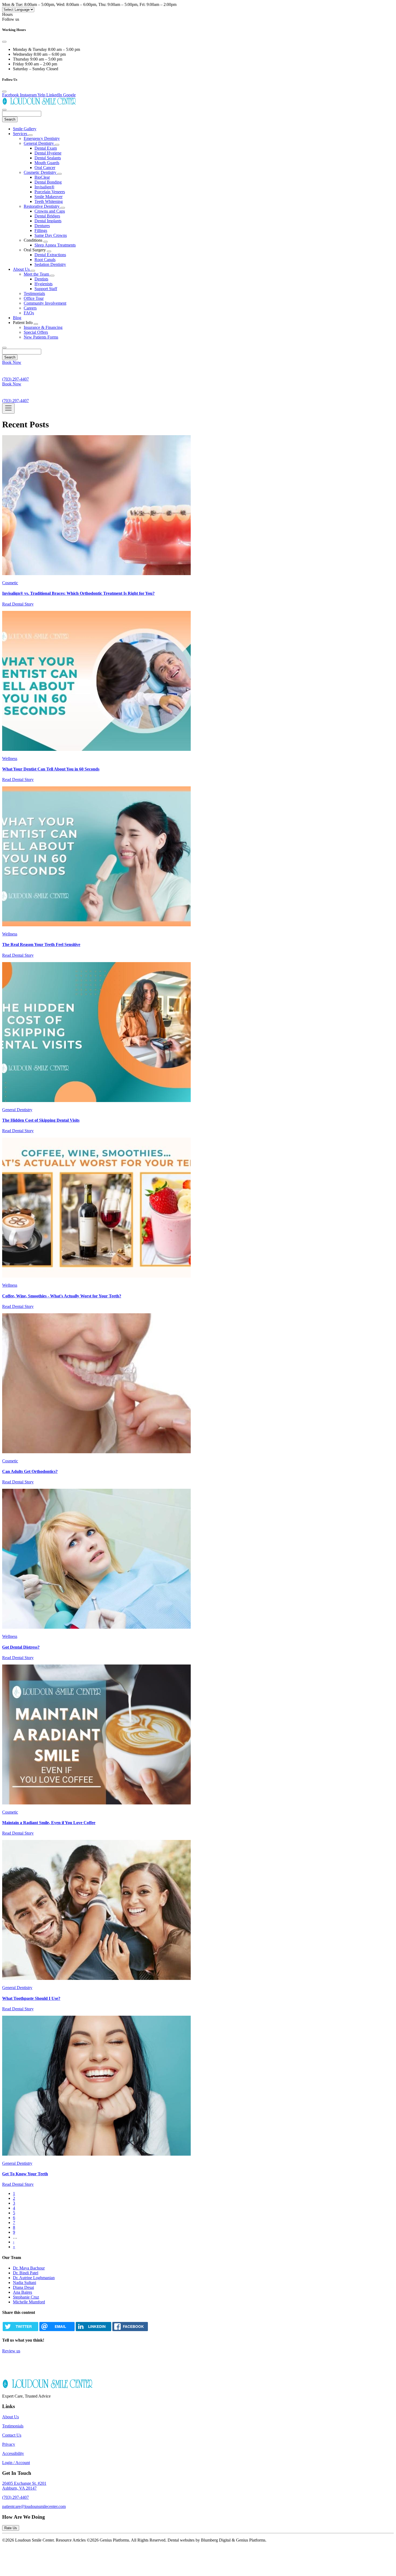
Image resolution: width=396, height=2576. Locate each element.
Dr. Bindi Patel (26, 2273)
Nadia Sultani (25, 2283)
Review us (11, 2351)
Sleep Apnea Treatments (55, 245)
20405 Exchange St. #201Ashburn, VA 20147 (24, 2486)
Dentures (42, 226)
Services (21, 134)
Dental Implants (48, 221)
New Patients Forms (41, 337)
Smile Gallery (25, 129)
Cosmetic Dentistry (41, 172)
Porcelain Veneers (50, 192)
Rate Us (11, 2528)
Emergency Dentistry (42, 138)
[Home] (39, 103)
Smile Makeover (48, 197)
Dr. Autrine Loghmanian (34, 2278)
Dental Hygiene (48, 153)
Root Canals (45, 260)
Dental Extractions (50, 255)
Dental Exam (46, 148)
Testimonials (34, 293)
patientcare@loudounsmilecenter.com (34, 2506)
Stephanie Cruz (26, 2297)
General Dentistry (39, 143)
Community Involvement (45, 303)
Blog (17, 318)
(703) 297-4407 (15, 2497)
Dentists (41, 279)
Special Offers (36, 332)
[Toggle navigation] (8, 408)
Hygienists (44, 284)
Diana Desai (23, 2287)
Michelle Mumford (29, 2302)
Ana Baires (22, 2292)
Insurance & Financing (43, 327)
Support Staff (46, 289)
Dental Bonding (48, 182)
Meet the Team (37, 274)
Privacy (9, 2444)
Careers (30, 308)
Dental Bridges (47, 216)
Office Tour (34, 298)
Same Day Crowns (51, 235)
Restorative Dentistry (42, 206)
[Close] (4, 42)
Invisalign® (44, 187)
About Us (22, 269)
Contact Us (12, 2435)
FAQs (29, 313)
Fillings (41, 230)
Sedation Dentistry (50, 264)
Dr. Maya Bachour (29, 2268)
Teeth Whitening (49, 201)
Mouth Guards (47, 163)
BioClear (42, 177)
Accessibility (13, 2453)
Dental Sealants (48, 158)
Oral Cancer (45, 168)
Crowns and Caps (50, 211)
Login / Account (16, 2463)
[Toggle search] (4, 348)
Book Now (12, 362)
